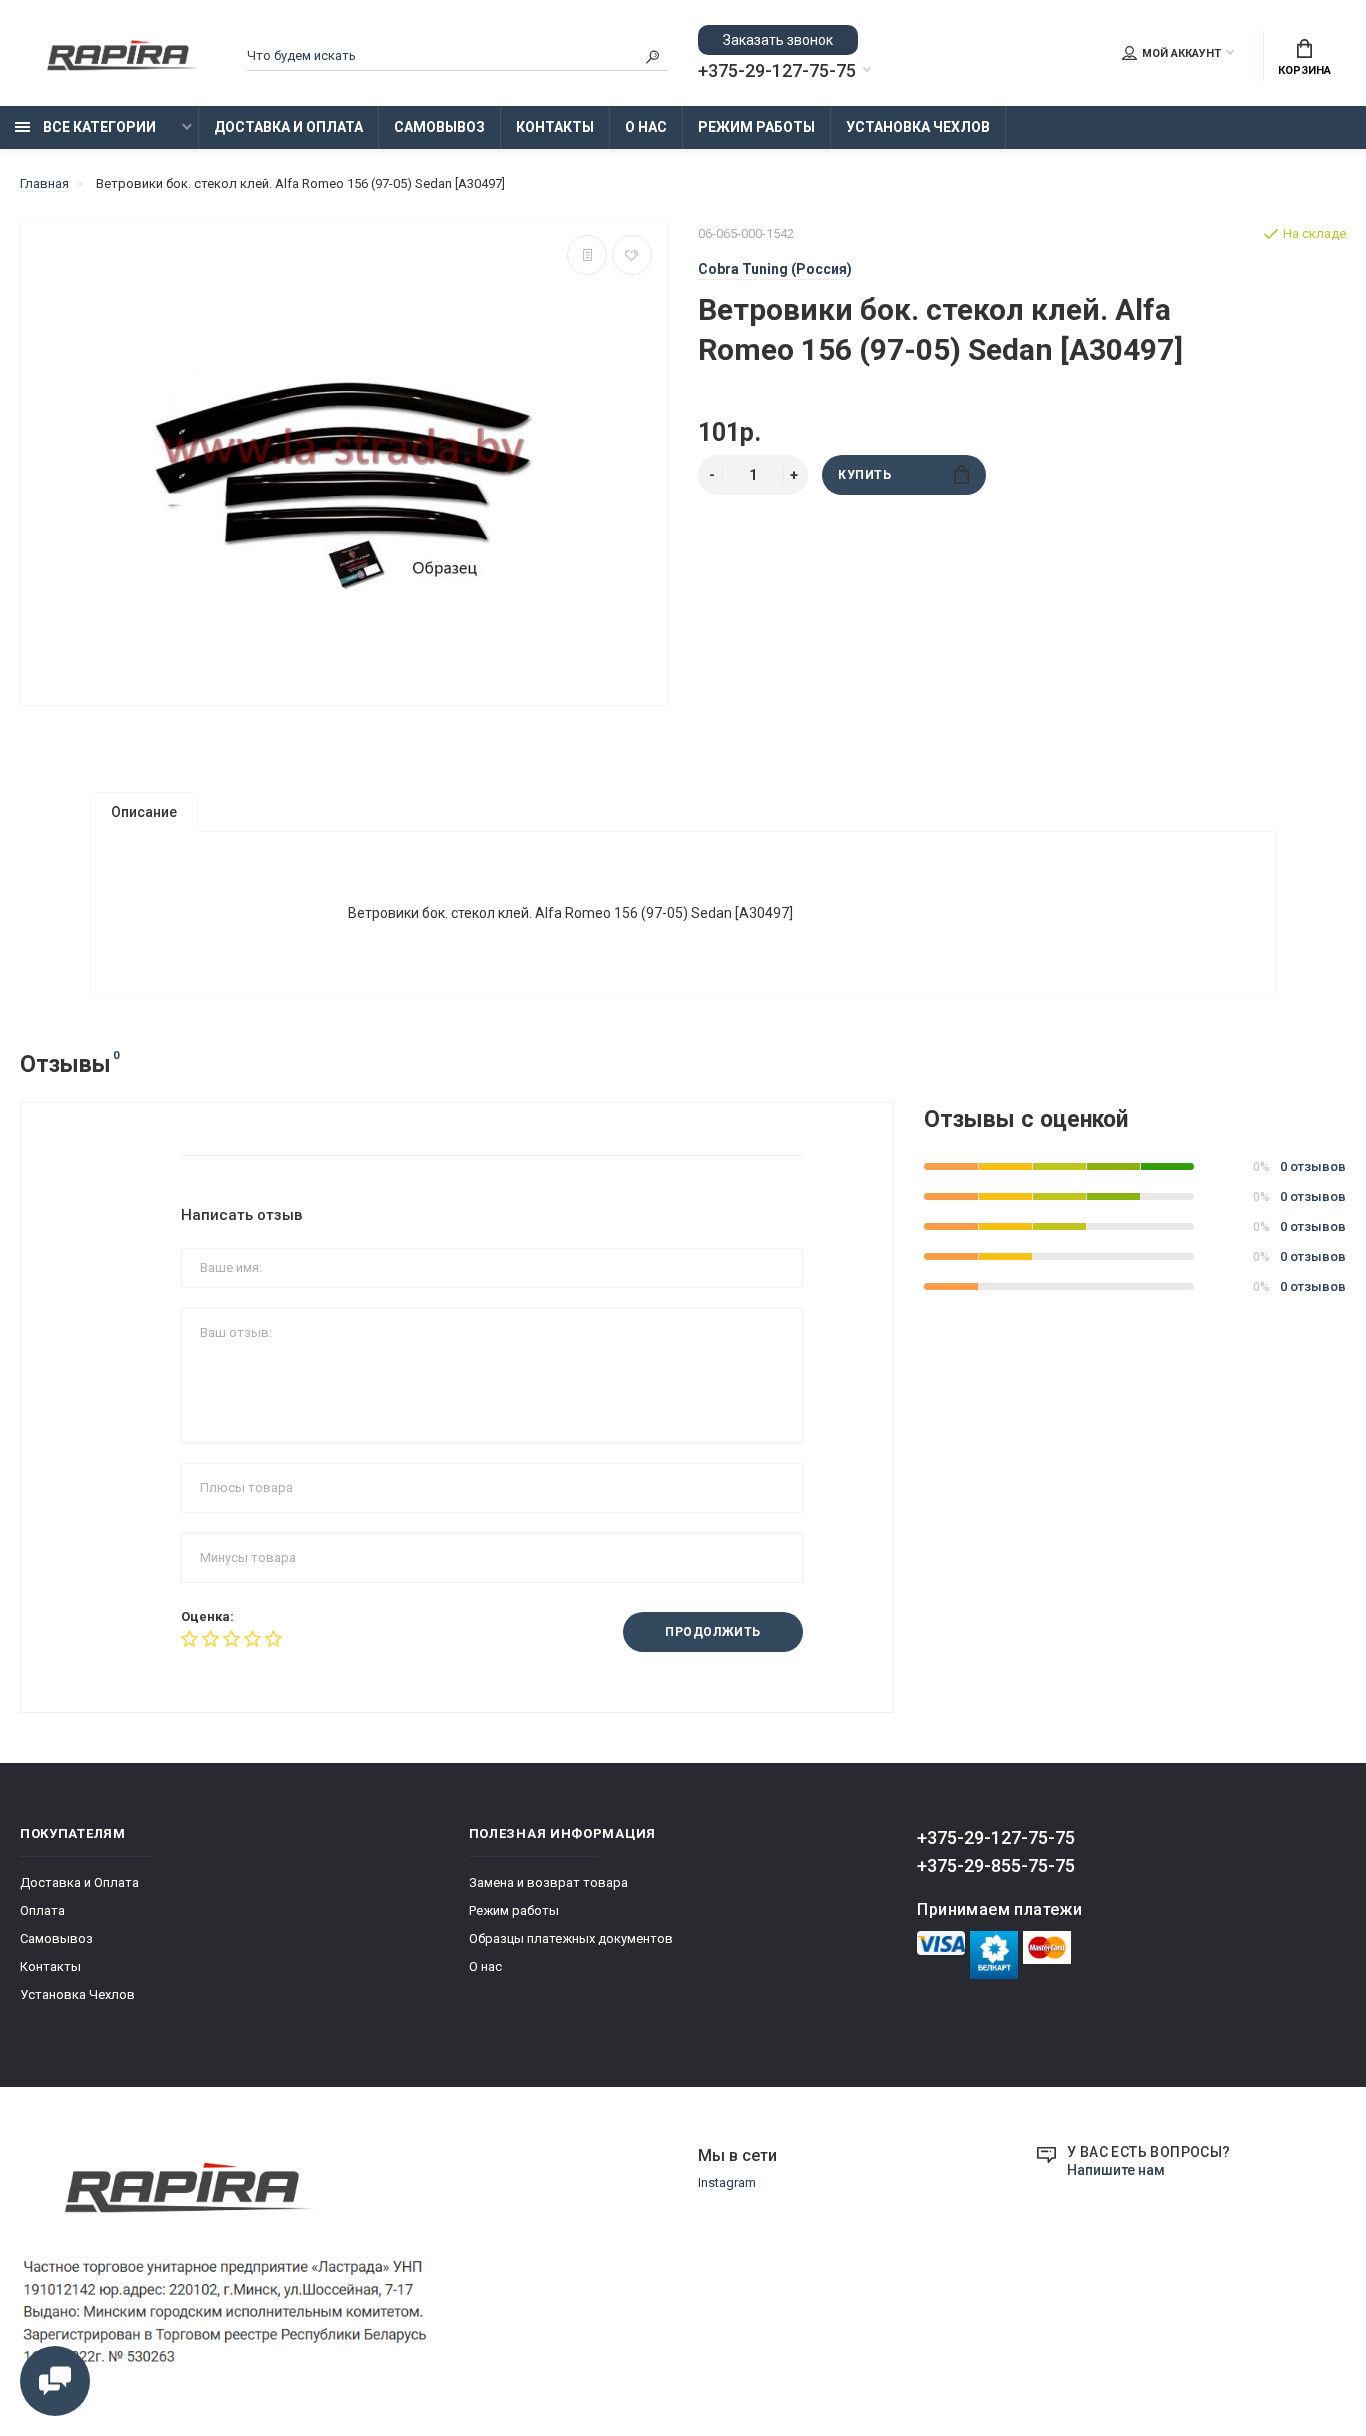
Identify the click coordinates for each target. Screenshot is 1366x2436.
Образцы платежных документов (571, 1938)
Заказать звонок (778, 40)
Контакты (555, 127)
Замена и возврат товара (548, 1882)
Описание (144, 812)
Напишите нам (1116, 2170)
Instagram (727, 2182)
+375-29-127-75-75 (777, 71)
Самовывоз (439, 127)
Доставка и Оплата (288, 127)
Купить (865, 475)
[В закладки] (632, 255)
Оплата (42, 1910)
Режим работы (756, 127)
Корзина (1304, 70)
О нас (646, 127)
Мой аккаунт (1181, 53)
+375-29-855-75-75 (996, 1865)
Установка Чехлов (918, 127)
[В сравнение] (587, 255)
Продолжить (713, 1632)
